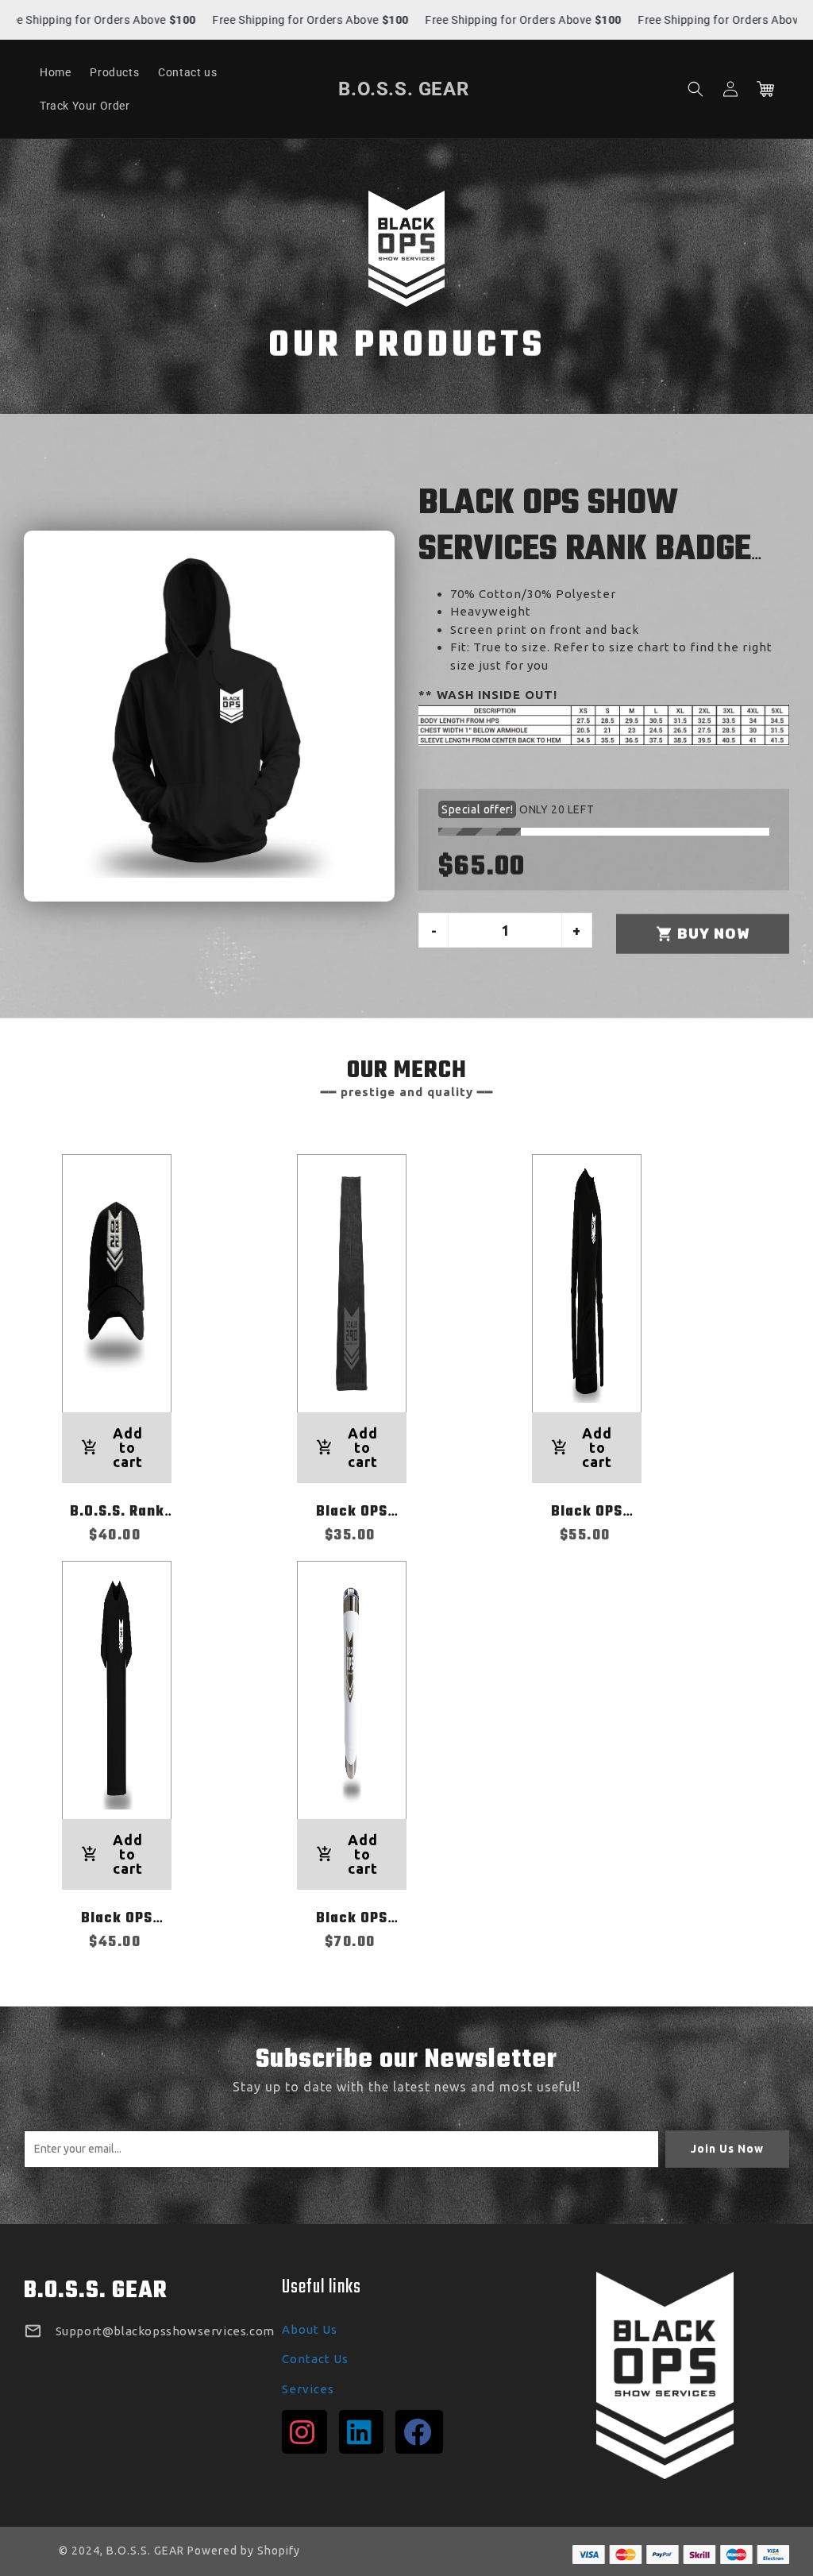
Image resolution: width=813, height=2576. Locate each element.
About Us (310, 2329)
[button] (695, 89)
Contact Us (315, 2359)
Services (308, 2389)
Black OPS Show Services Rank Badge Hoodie (585, 550)
